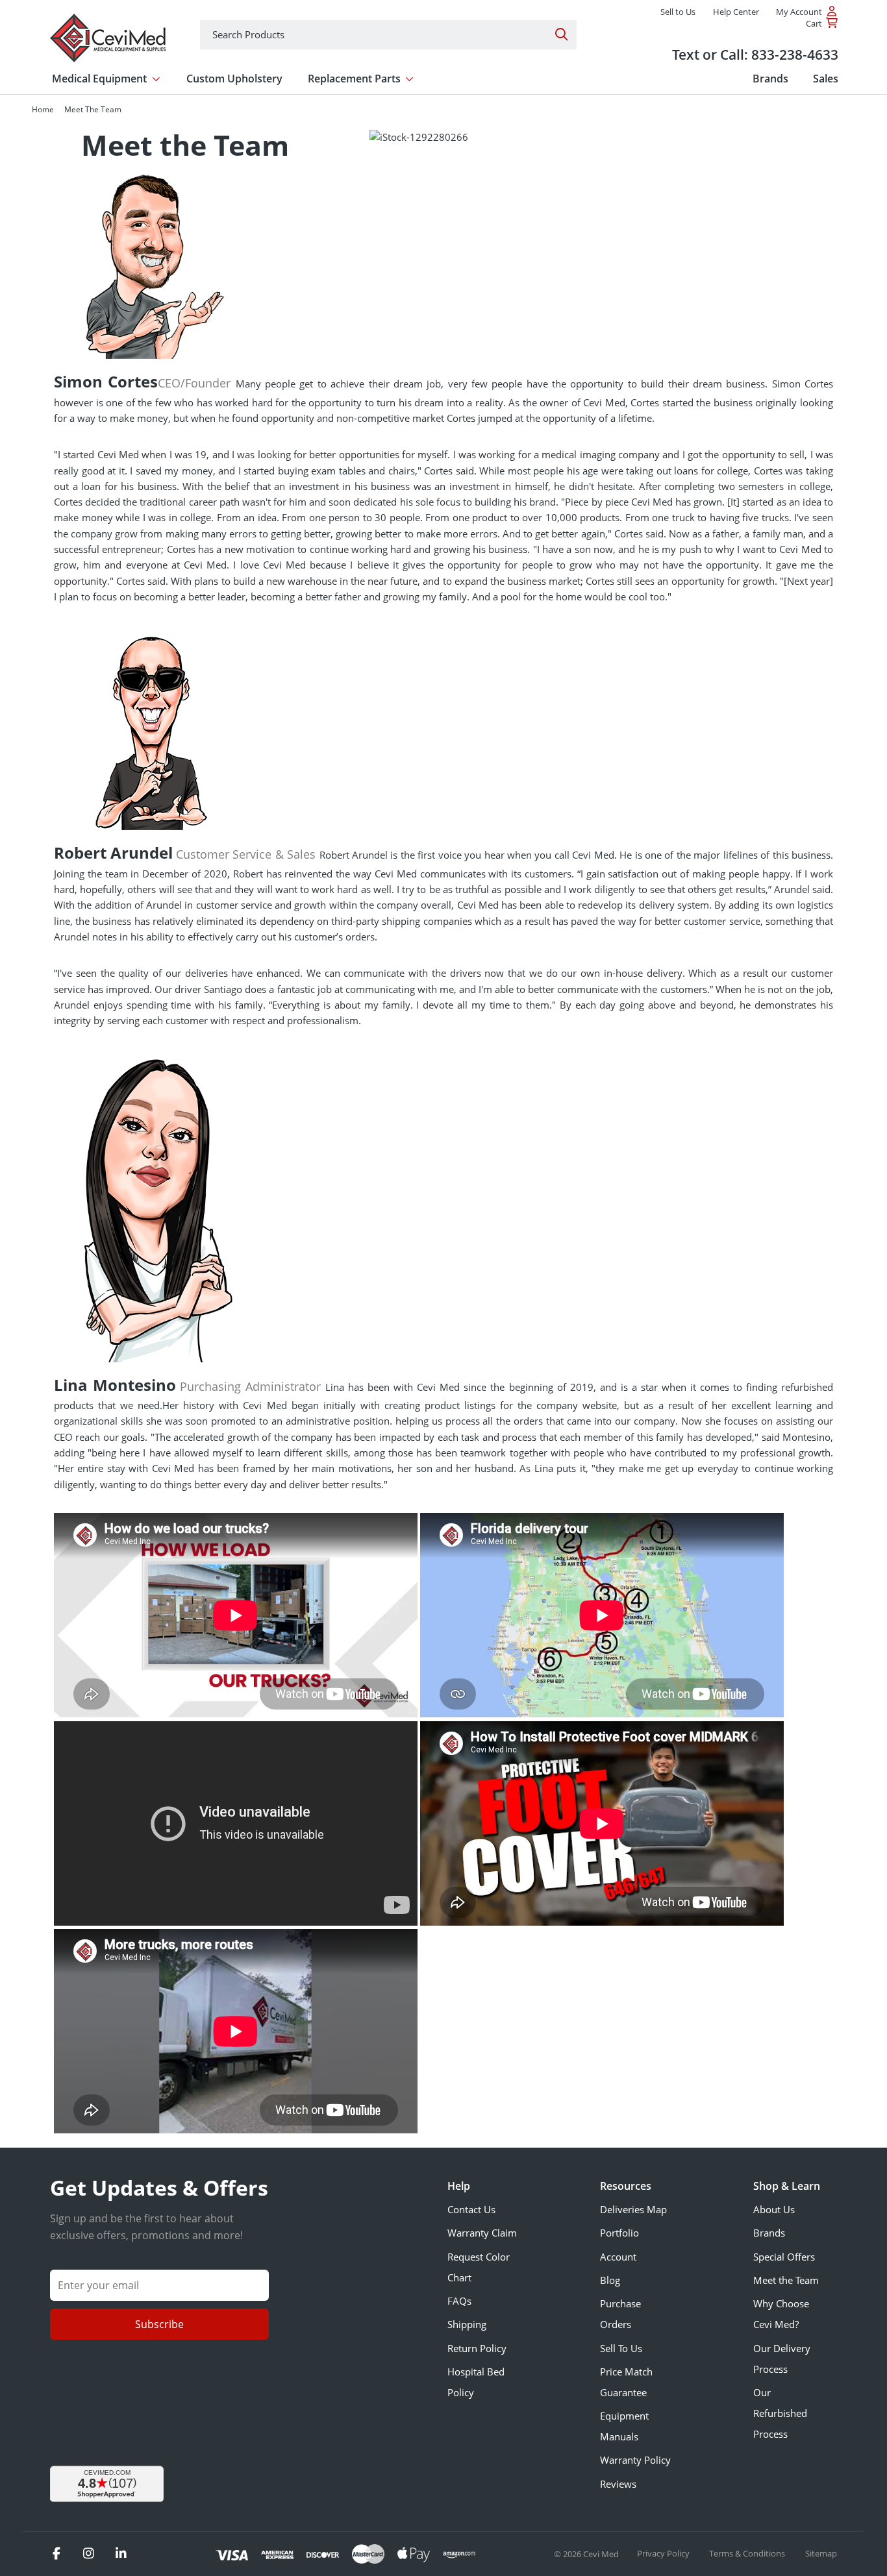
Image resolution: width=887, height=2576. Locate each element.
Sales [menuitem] (826, 79)
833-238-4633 (795, 54)
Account (618, 2257)
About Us (774, 2209)
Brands (769, 2233)
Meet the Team (786, 2280)
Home (43, 109)
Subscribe (159, 2324)
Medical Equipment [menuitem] (99, 79)
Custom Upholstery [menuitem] (234, 79)
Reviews (618, 2484)
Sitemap (821, 2553)
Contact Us (471, 2209)
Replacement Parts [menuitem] (354, 79)
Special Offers (784, 2257)
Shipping (467, 2324)
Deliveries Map (633, 2209)
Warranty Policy (635, 2460)
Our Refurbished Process (780, 2413)
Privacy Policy (664, 2553)
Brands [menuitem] (770, 79)
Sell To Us (621, 2348)
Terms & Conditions (748, 2553)
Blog (610, 2280)
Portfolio (619, 2233)
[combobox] (388, 35)
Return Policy (477, 2348)
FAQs (459, 2301)
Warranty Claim (482, 2233)
